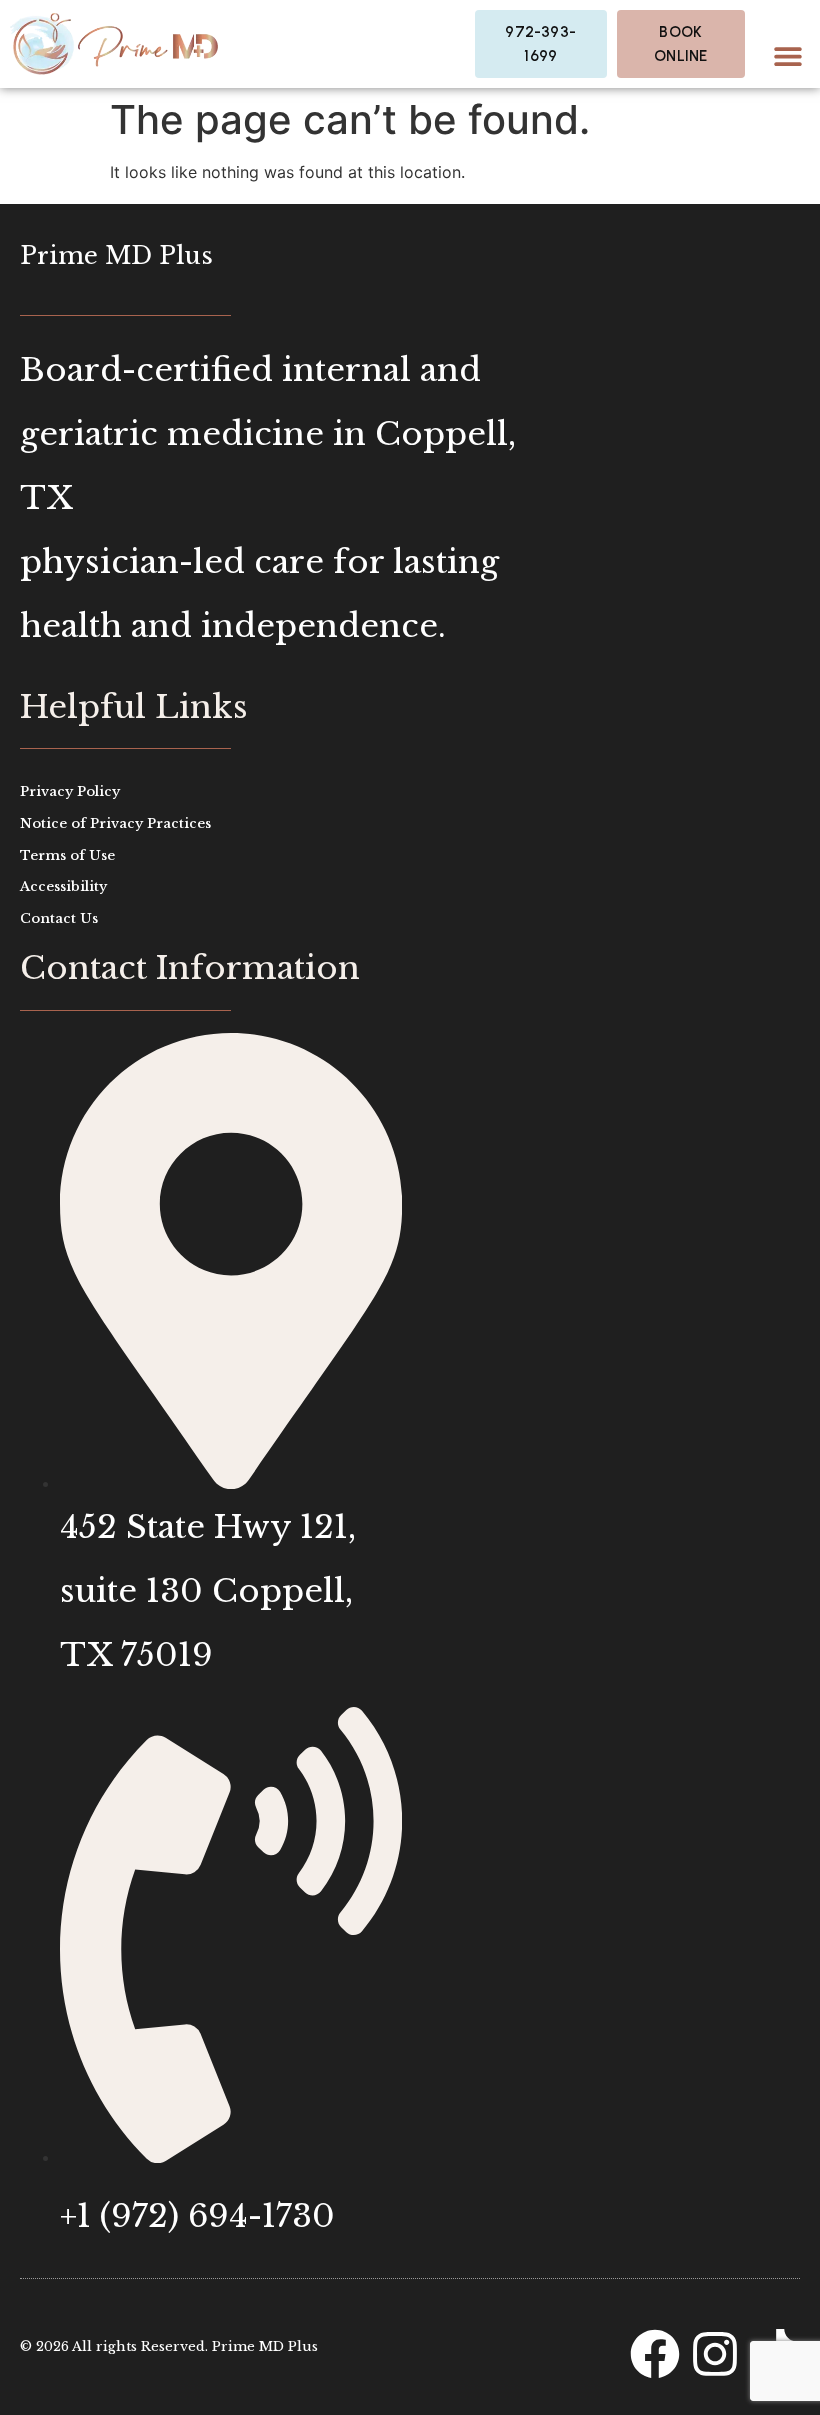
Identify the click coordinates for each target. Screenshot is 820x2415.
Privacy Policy (70, 791)
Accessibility (63, 886)
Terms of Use (67, 855)
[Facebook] (655, 2354)
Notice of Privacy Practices (115, 823)
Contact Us (59, 918)
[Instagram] (715, 2354)
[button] (787, 55)
